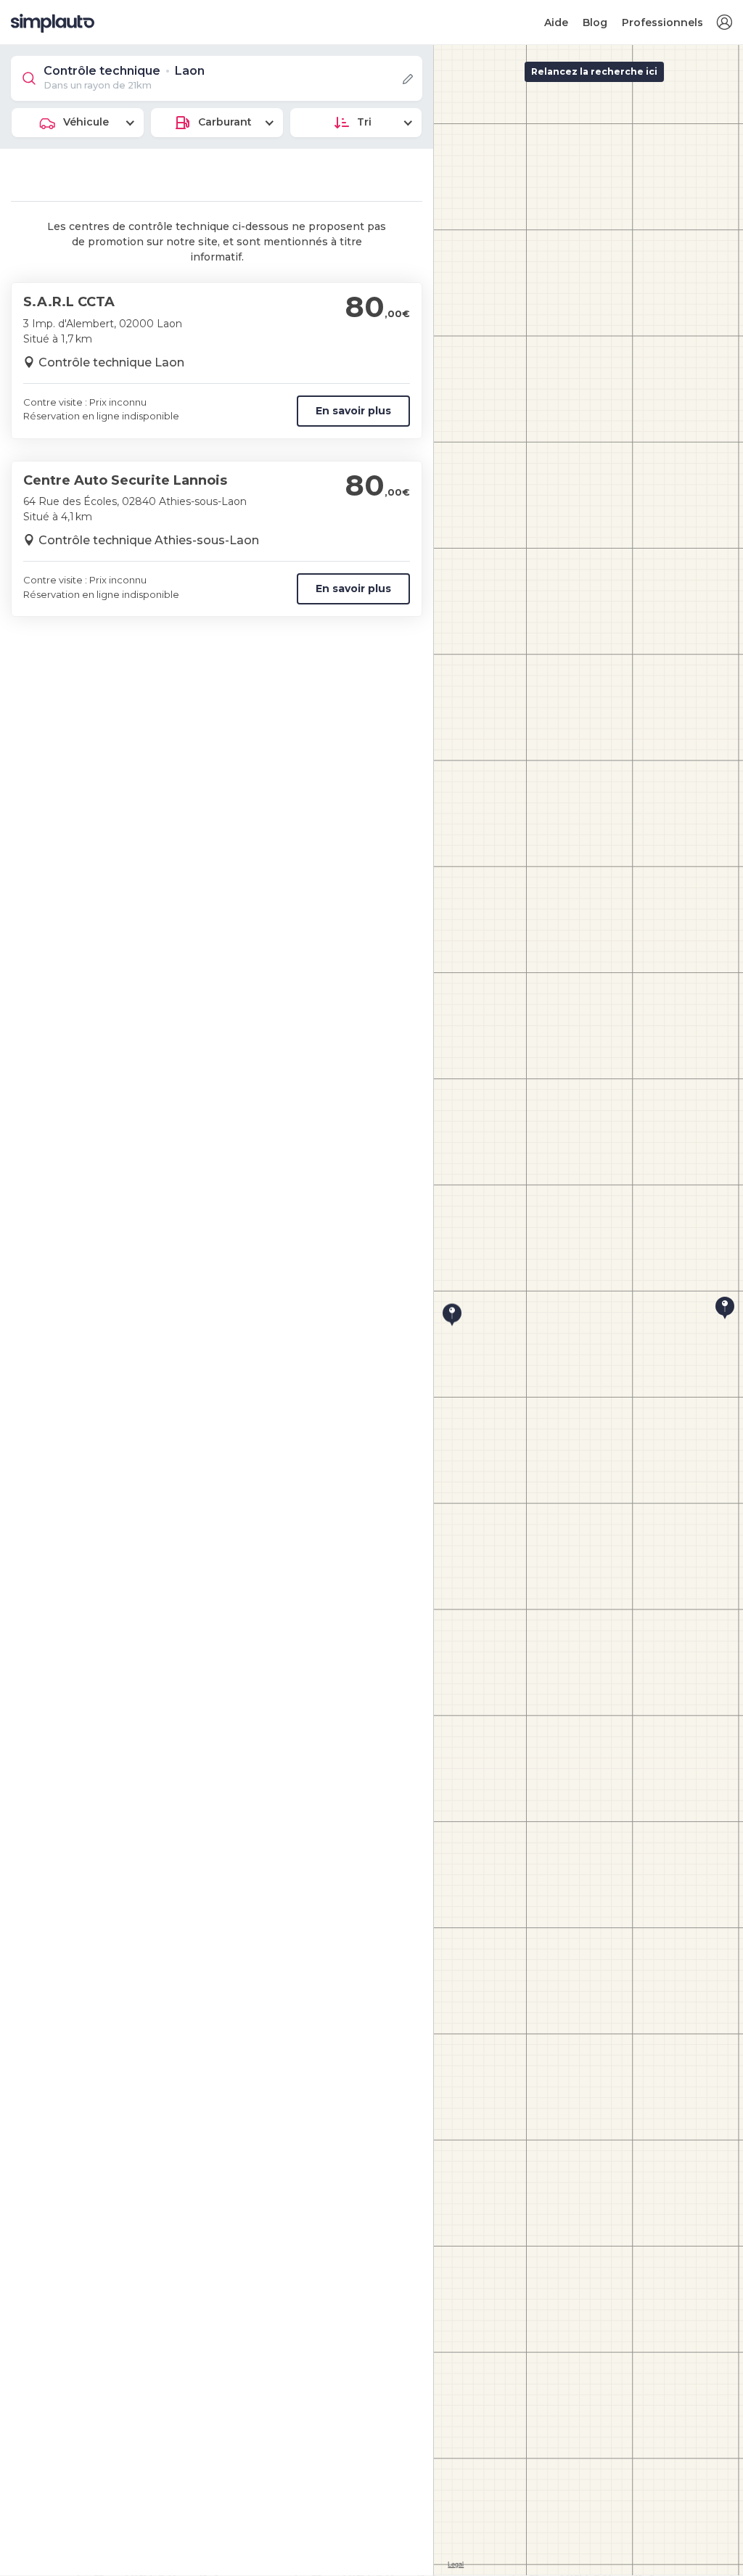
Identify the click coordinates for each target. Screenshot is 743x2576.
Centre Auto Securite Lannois (125, 480)
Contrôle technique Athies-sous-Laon (149, 540)
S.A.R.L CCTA (69, 302)
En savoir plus (353, 411)
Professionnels (662, 22)
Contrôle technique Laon (111, 362)
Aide (556, 22)
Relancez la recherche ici (594, 71)
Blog (595, 22)
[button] (724, 23)
